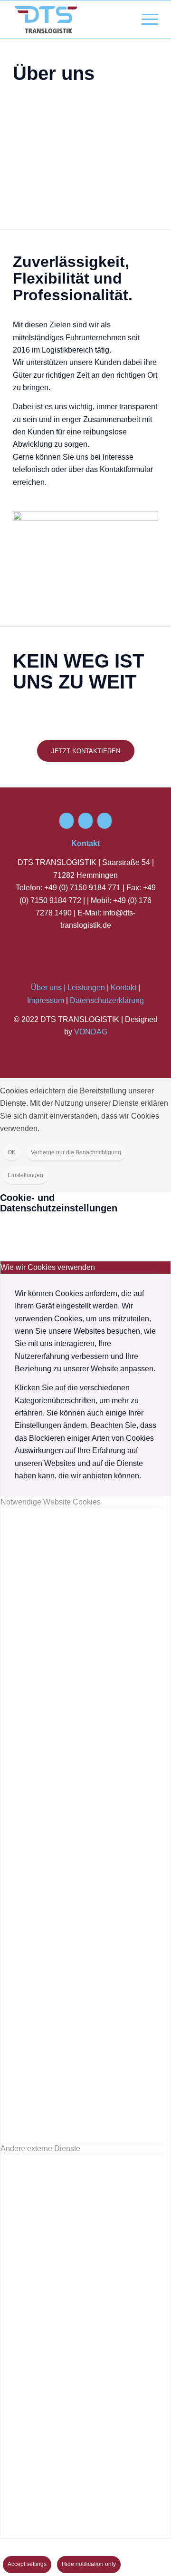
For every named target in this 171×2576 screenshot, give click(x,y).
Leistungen (86, 988)
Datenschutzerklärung (107, 1000)
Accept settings (27, 2564)
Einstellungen (25, 1175)
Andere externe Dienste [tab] (40, 2148)
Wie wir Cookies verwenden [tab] (48, 1267)
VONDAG (91, 1032)
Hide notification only (89, 2564)
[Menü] (145, 20)
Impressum (46, 1000)
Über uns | (48, 988)
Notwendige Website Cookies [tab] (51, 1502)
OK (12, 1152)
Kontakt (123, 988)
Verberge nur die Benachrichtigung (76, 1152)
